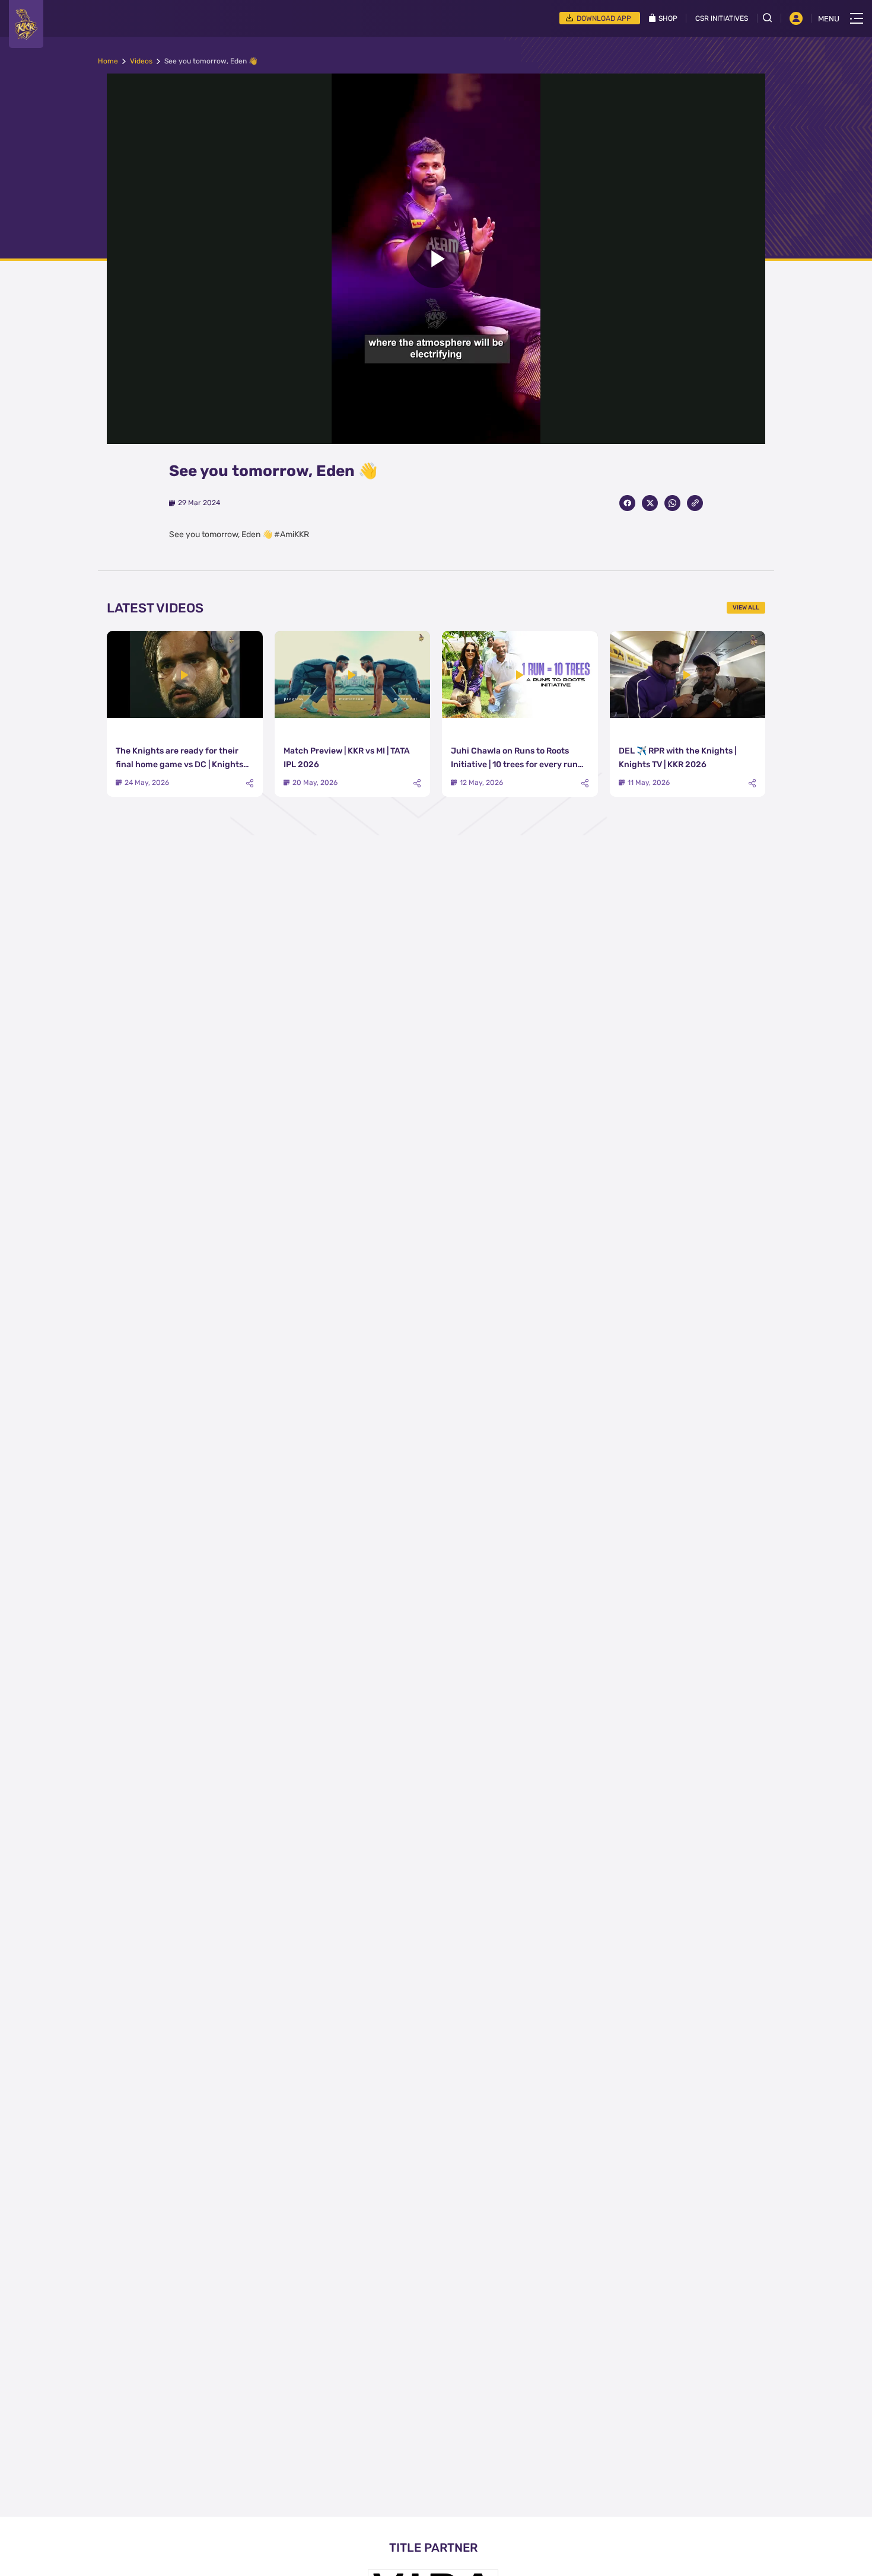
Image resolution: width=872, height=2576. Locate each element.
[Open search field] (772, 18)
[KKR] (26, 24)
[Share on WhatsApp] (672, 503)
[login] (796, 18)
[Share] (250, 783)
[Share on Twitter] (650, 503)
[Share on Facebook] (627, 503)
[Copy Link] (695, 503)
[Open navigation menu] (857, 18)
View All (746, 608)
